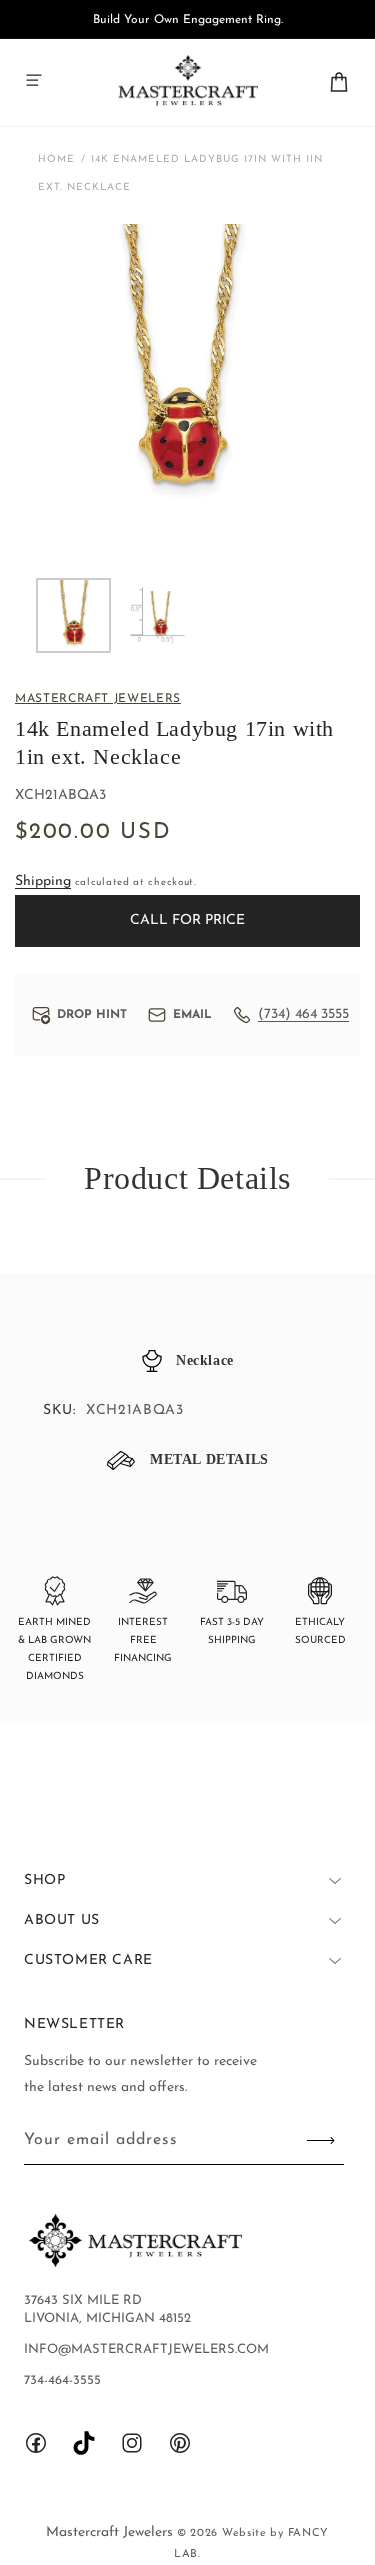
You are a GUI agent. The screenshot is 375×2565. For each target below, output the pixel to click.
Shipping (43, 881)
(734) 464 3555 (303, 1014)
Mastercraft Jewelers (111, 2532)
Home (56, 159)
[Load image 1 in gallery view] (73, 615)
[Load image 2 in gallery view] (156, 615)
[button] (34, 80)
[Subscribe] (321, 2140)
